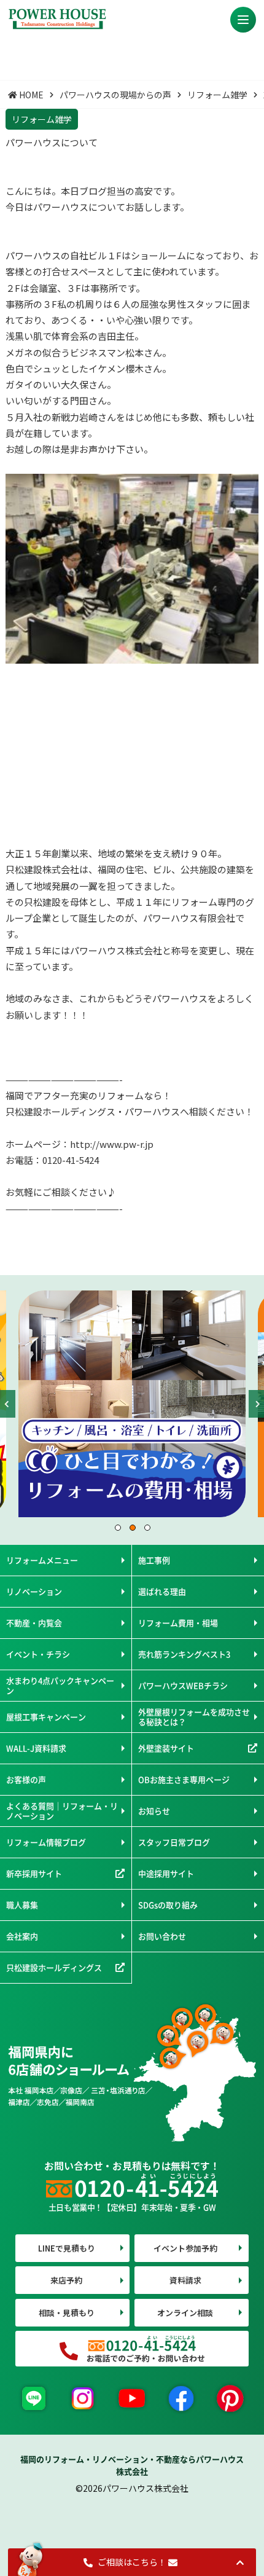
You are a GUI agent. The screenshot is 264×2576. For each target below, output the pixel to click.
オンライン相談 (185, 2313)
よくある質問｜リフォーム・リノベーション (62, 1811)
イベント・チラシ (38, 1654)
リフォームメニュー (42, 1560)
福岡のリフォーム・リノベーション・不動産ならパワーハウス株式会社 (132, 2465)
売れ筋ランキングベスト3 (184, 1654)
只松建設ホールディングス (54, 1967)
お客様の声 (26, 1779)
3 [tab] (147, 1527)
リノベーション (34, 1591)
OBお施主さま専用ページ (184, 1779)
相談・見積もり (67, 2313)
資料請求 (185, 2280)
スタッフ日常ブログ (174, 1842)
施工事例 (154, 1560)
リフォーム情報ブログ (46, 1842)
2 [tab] (132, 1527)
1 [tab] (117, 1527)
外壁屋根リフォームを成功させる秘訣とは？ (194, 1717)
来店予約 (66, 2280)
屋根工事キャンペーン (46, 1717)
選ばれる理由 (162, 1591)
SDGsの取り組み (168, 1905)
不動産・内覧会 (34, 1623)
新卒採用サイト (34, 1873)
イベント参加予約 (185, 2248)
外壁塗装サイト (166, 1748)
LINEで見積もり (67, 2248)
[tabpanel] (132, 1404)
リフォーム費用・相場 (178, 1623)
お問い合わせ (162, 1936)
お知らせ (154, 1811)
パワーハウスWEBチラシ (183, 1685)
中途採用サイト (166, 1873)
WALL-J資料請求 (36, 1748)
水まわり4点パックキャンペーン (60, 1685)
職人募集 (22, 1905)
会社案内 (22, 1936)
